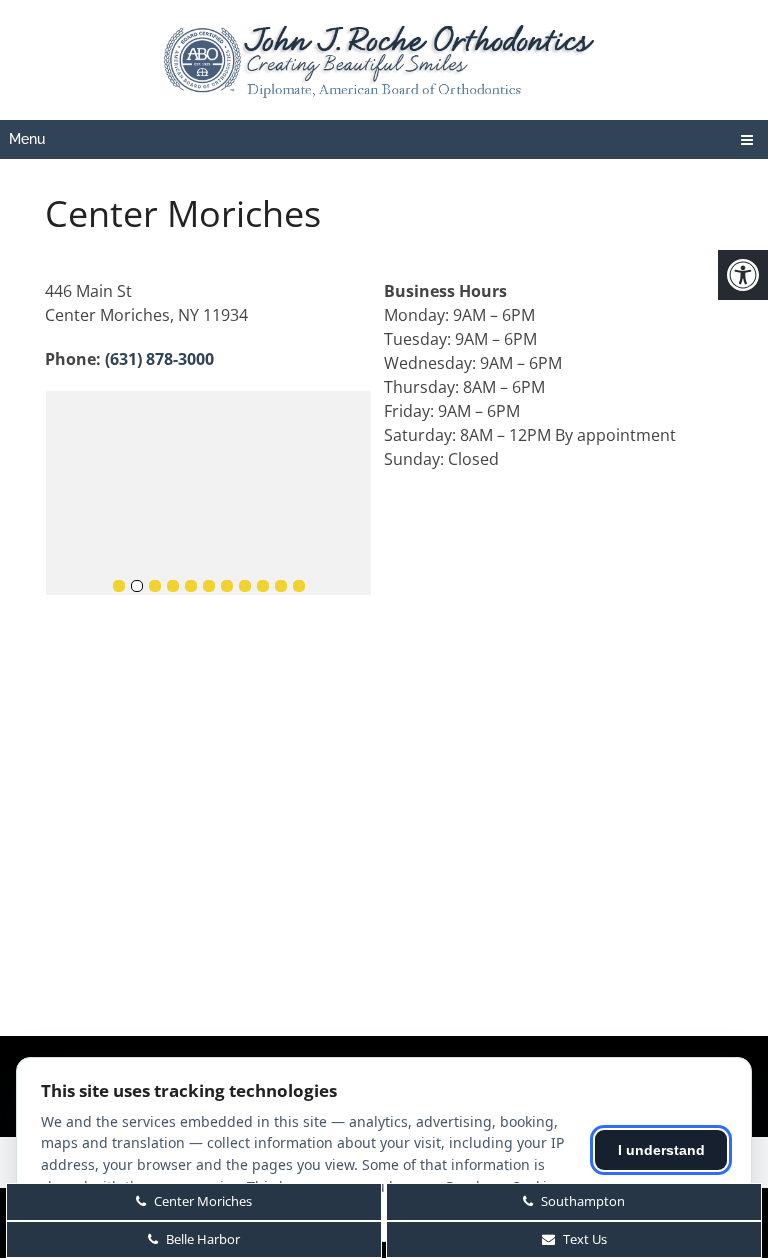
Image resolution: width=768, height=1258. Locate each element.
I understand (661, 1150)
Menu (27, 139)
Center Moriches (201, 1201)
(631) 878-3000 (159, 359)
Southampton (581, 1201)
